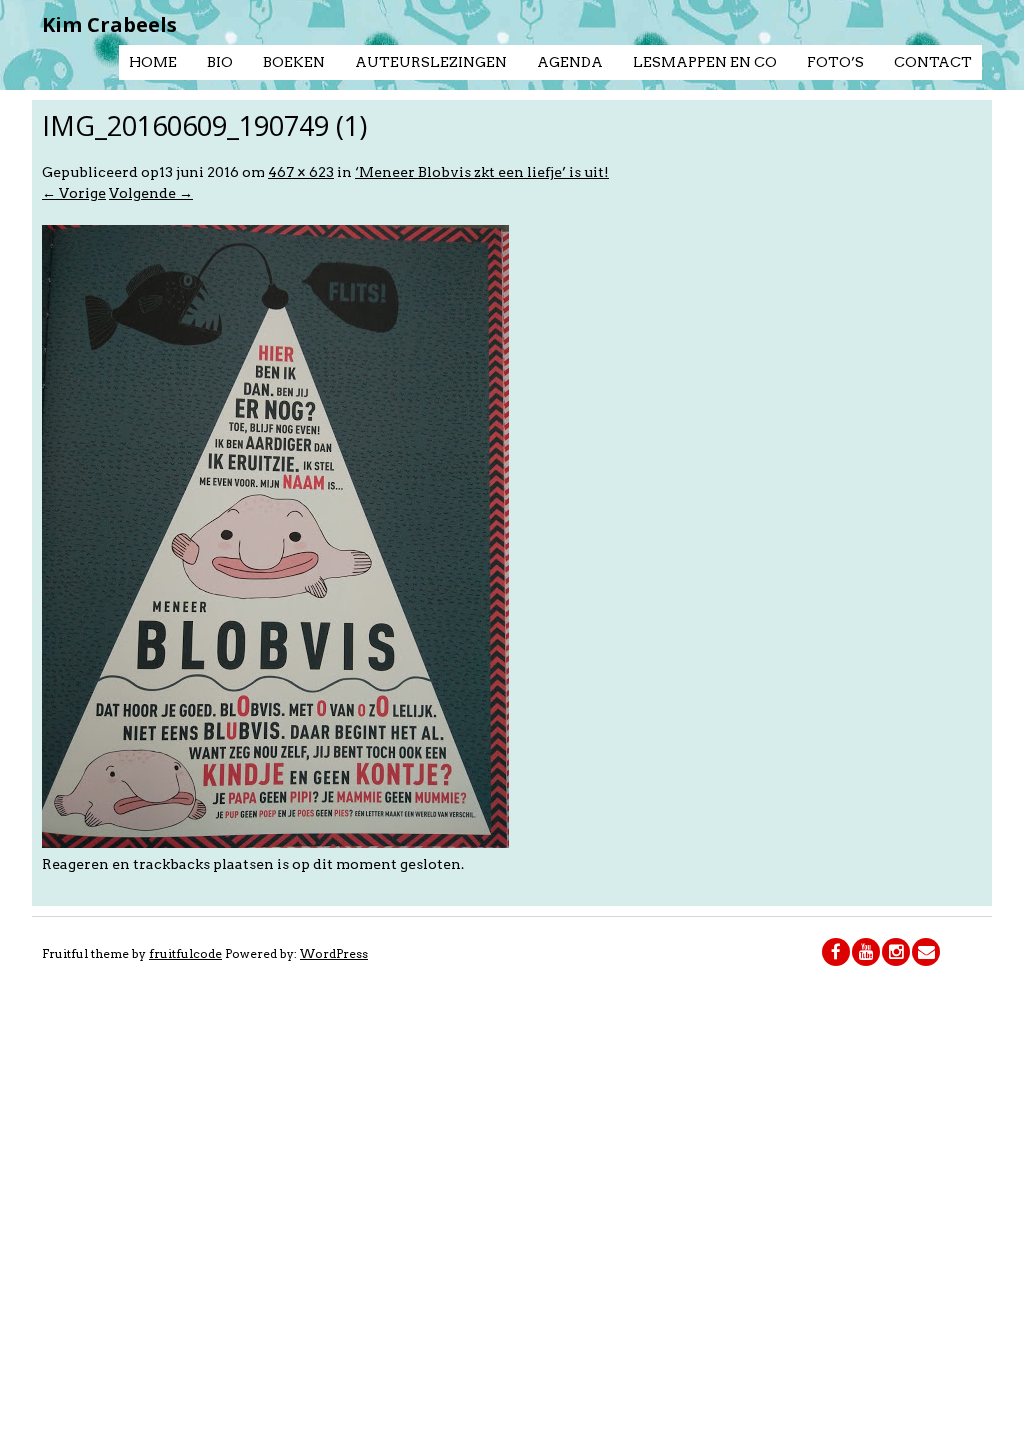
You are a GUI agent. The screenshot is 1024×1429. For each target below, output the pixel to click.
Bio (220, 62)
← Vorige (74, 193)
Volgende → (151, 193)
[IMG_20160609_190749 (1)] (275, 843)
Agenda (570, 62)
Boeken (294, 62)
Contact (933, 62)
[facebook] (836, 952)
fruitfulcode (185, 953)
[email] (926, 952)
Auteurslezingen (431, 62)
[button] (275, 536)
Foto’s (835, 62)
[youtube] (866, 952)
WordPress (334, 953)
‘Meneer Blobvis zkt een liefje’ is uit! (482, 172)
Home (153, 62)
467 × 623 (301, 172)
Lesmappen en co (705, 62)
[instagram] (896, 952)
